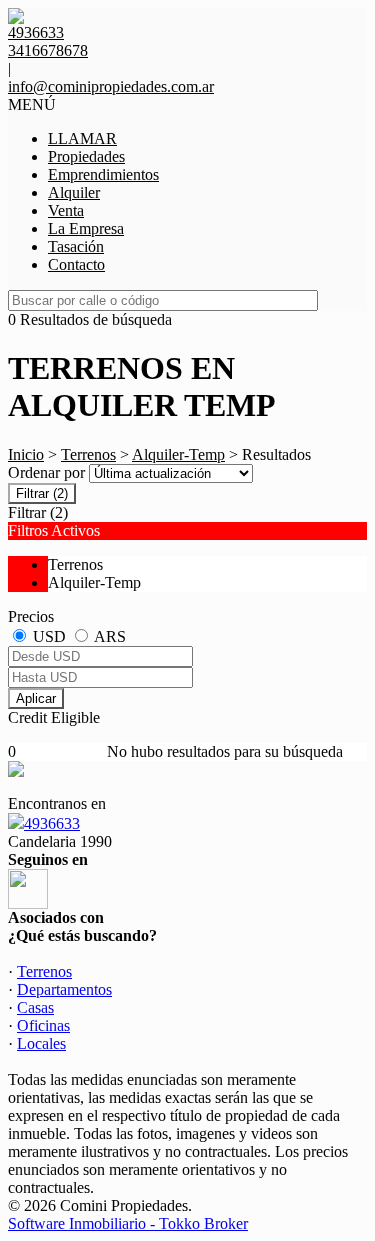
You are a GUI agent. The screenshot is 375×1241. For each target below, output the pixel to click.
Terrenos (88, 454)
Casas (35, 1007)
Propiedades (86, 156)
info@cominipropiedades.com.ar (111, 86)
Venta (66, 210)
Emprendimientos (103, 174)
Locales (41, 1043)
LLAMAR (82, 138)
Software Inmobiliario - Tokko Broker (128, 1223)
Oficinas (43, 1025)
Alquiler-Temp (178, 454)
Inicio (26, 454)
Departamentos (64, 989)
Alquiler (74, 192)
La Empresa (86, 228)
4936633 (52, 823)
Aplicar (36, 698)
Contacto (76, 264)
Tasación (76, 246)
